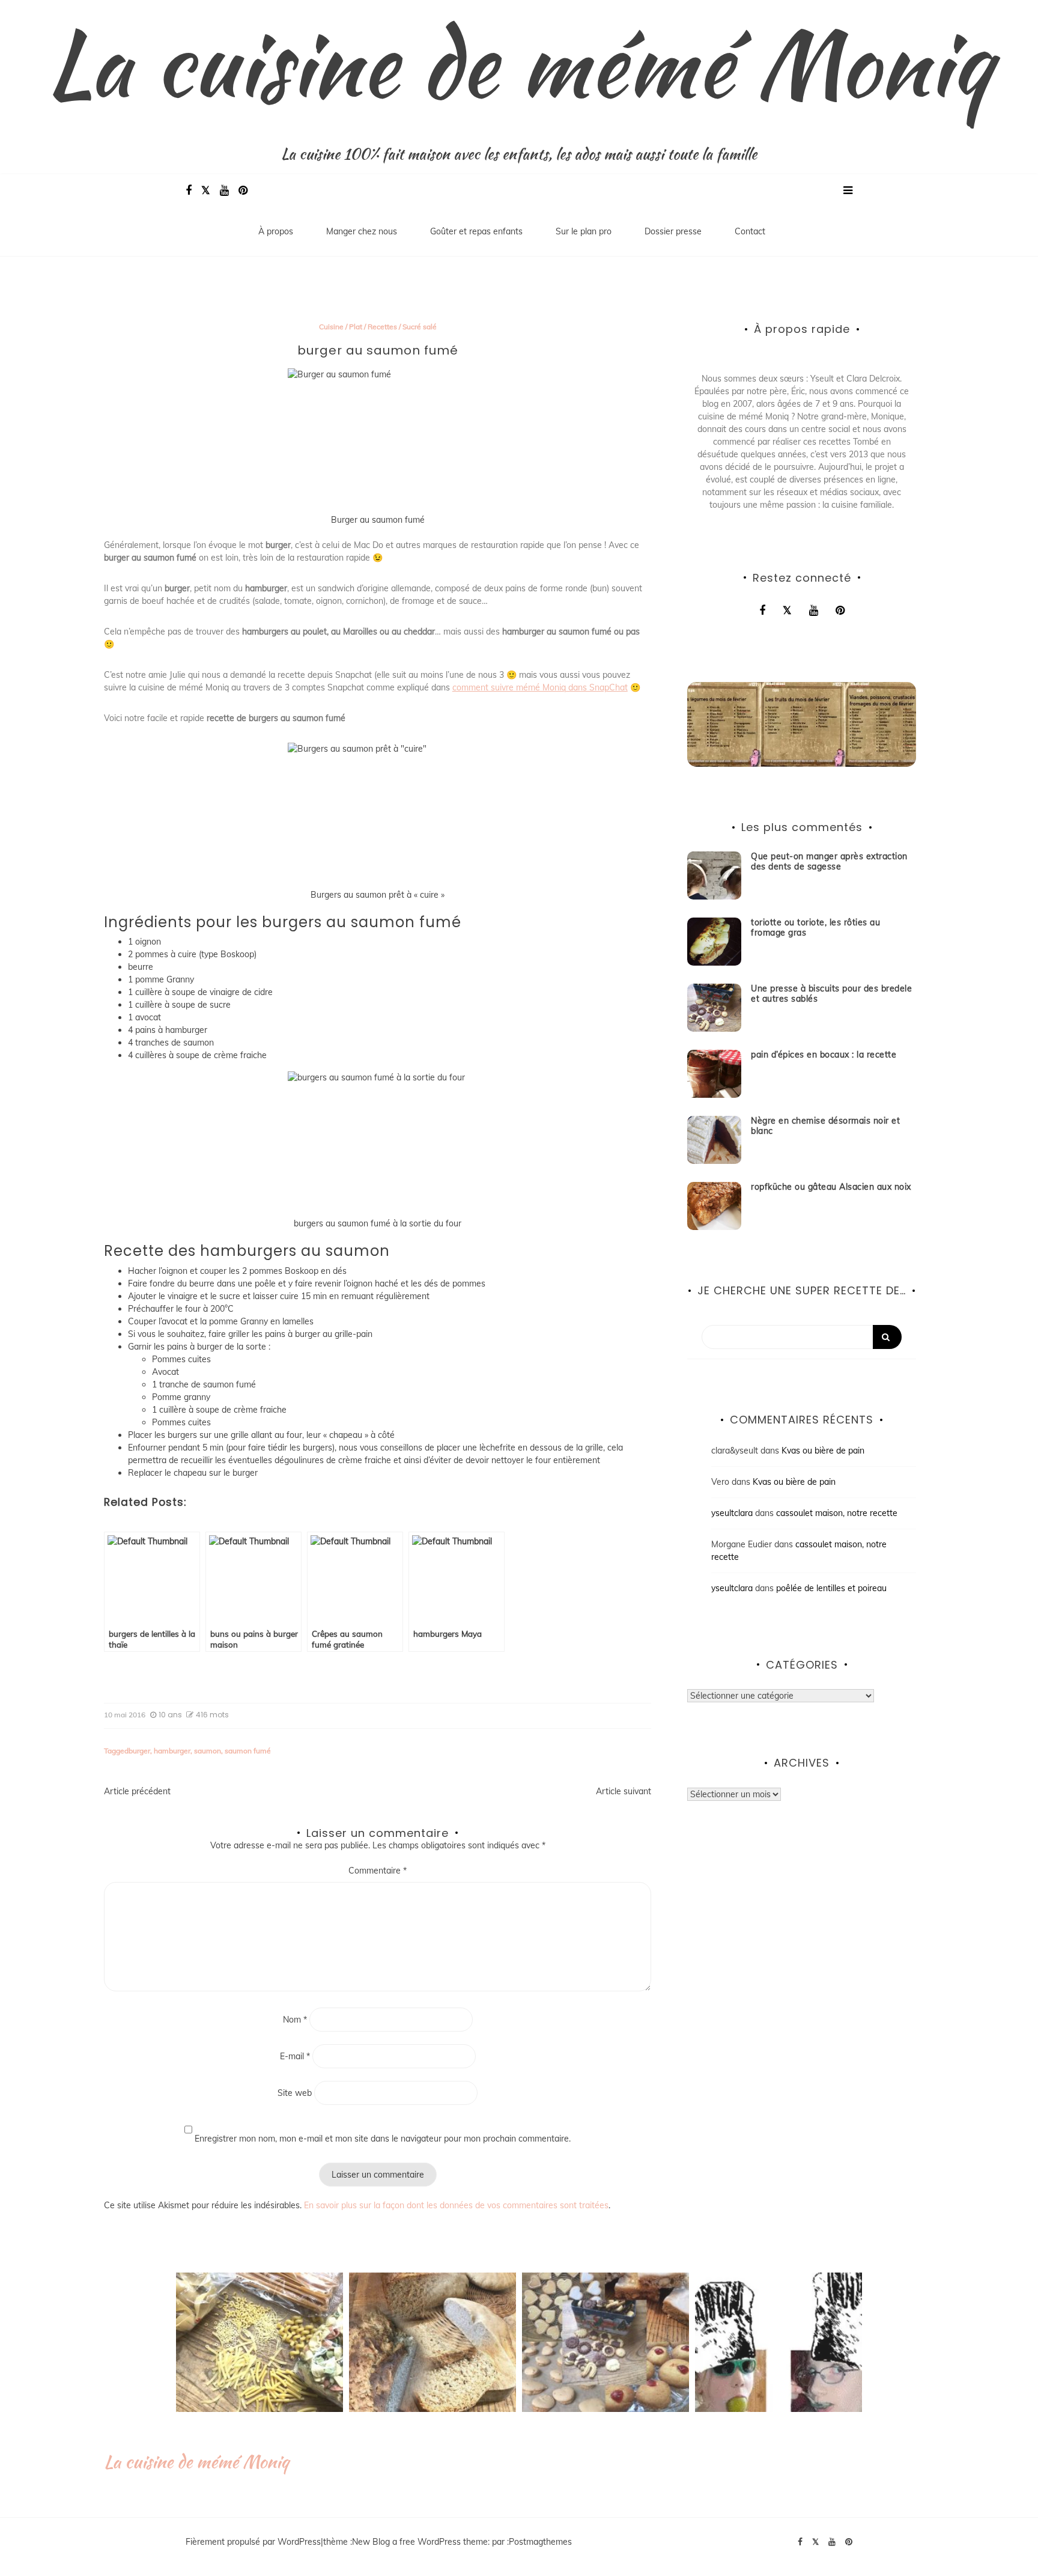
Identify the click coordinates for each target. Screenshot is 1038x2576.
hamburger (172, 1751)
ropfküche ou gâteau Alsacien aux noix (831, 1187)
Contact (750, 231)
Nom (295, 2020)
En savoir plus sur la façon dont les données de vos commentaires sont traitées (456, 2205)
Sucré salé (420, 327)
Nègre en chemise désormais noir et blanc (825, 1126)
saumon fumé (248, 1751)
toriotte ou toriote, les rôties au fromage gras (815, 927)
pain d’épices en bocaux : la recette (824, 1055)
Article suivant (624, 1791)
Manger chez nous (362, 231)
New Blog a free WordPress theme (420, 2542)
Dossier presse (673, 231)
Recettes (382, 327)
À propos (276, 231)
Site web (295, 2093)
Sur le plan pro (584, 231)
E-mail (295, 2056)
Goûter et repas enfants (476, 231)
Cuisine (331, 327)
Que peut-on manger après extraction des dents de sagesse (829, 861)
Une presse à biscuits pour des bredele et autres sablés (831, 994)
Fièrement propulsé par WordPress (253, 2542)
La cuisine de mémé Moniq (519, 63)
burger (139, 1751)
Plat (356, 327)
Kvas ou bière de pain (823, 1451)
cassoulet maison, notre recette (837, 1513)
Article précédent (137, 1791)
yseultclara (732, 1513)
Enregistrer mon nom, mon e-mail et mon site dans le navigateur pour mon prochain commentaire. (383, 2139)
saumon (208, 1751)
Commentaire (378, 1871)
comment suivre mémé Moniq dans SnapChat (540, 687)
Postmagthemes (540, 2542)
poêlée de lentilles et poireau (831, 1588)
